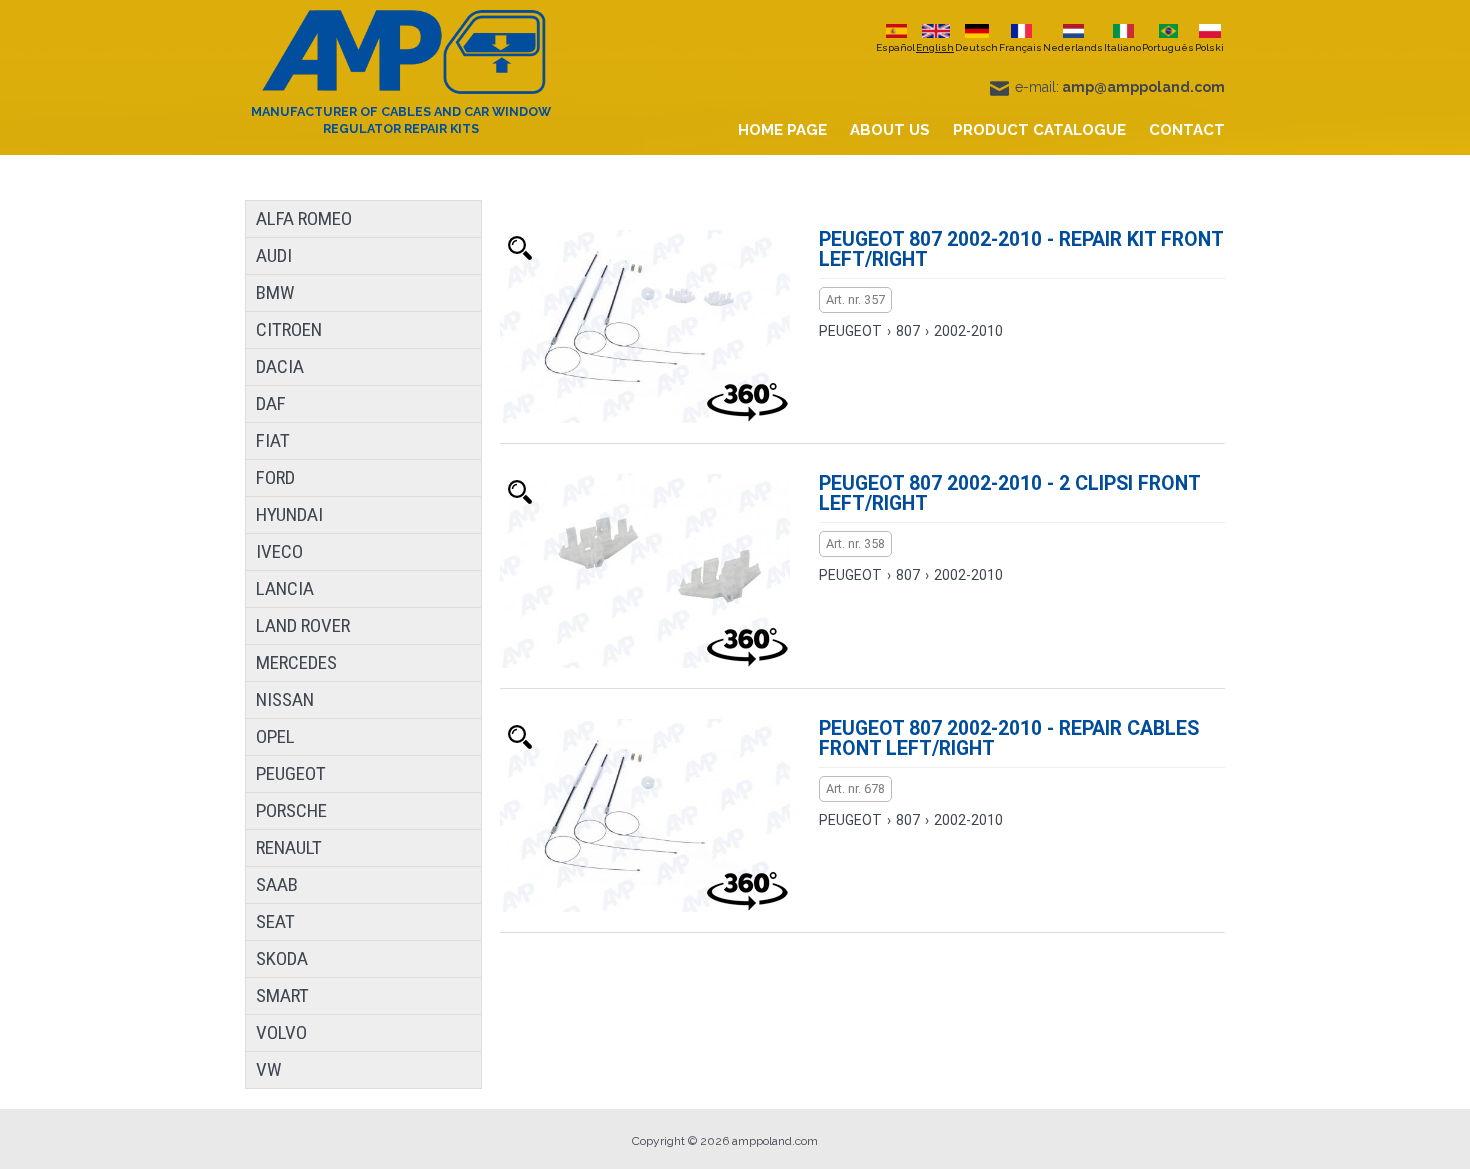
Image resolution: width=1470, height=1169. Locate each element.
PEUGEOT (291, 773)
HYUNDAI (289, 514)
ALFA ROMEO (304, 218)
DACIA (280, 366)
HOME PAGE (782, 130)
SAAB (277, 884)
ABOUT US (890, 130)
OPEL (275, 736)
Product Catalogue (1039, 130)
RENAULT (289, 847)
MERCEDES (296, 662)
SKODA (282, 958)
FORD (275, 477)
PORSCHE (291, 810)
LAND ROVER (303, 625)
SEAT (275, 921)
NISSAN (285, 699)
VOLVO (281, 1032)
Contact (1187, 130)
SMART (282, 995)
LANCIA (285, 588)
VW (268, 1069)
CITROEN (289, 329)
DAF (271, 403)
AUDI (274, 255)
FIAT (273, 440)
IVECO (279, 551)
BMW (275, 292)
